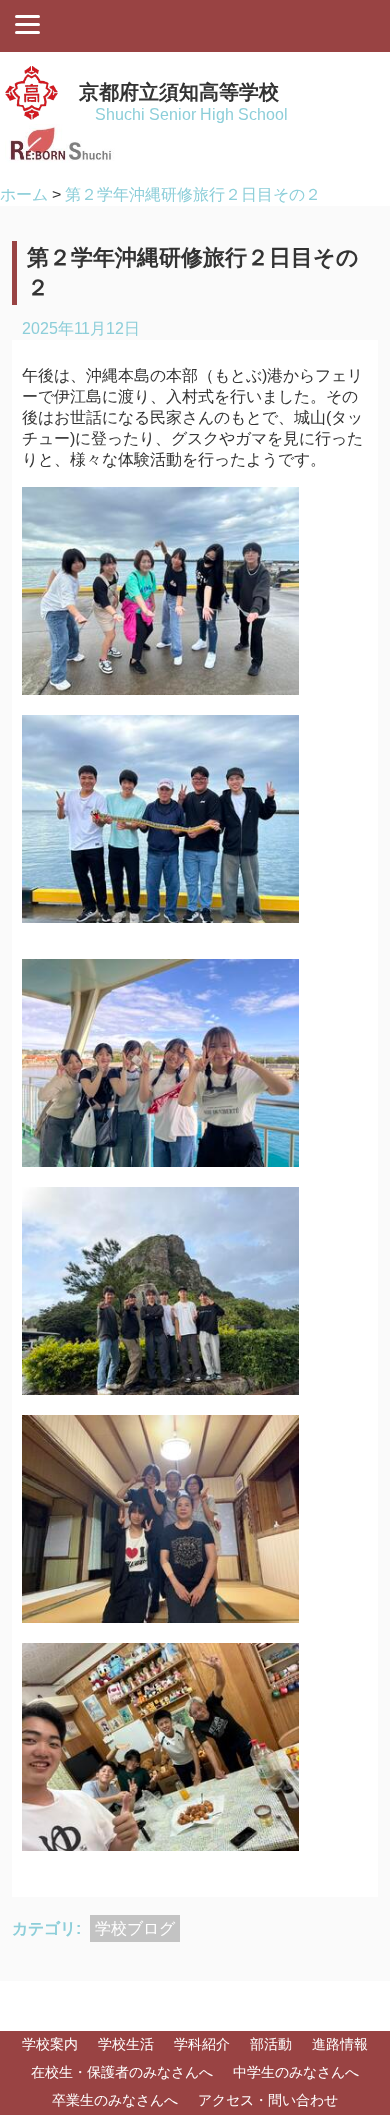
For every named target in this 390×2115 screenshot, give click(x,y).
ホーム (24, 194)
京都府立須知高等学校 (179, 92)
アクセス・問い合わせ (268, 2100)
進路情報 (340, 2044)
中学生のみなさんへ (296, 2072)
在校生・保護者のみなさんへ (122, 2072)
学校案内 (50, 2044)
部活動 (271, 2044)
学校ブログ (135, 1928)
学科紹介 (202, 2044)
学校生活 (126, 2044)
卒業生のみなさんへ (115, 2100)
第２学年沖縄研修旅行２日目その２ (193, 194)
